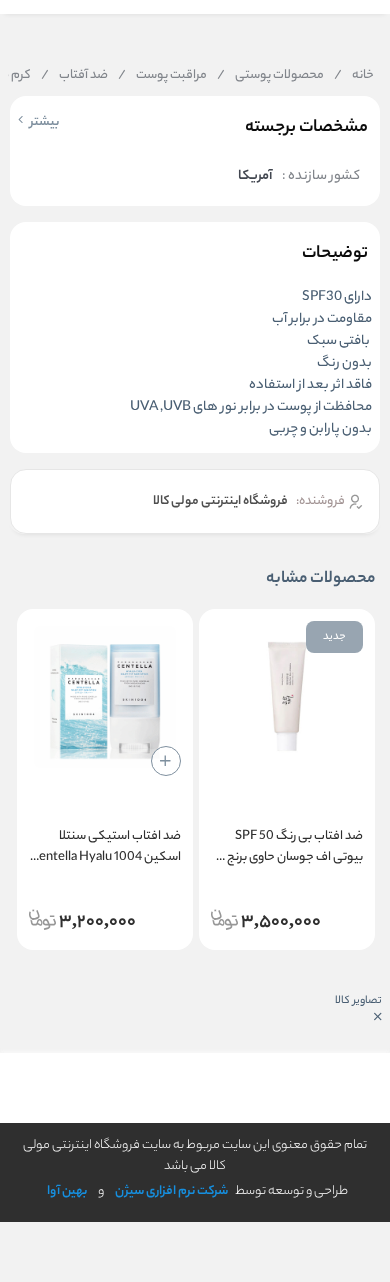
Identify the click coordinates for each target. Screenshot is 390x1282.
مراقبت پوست (162, 76)
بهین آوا (67, 1191)
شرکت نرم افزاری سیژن (171, 1191)
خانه (354, 76)
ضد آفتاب (74, 76)
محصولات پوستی (270, 76)
